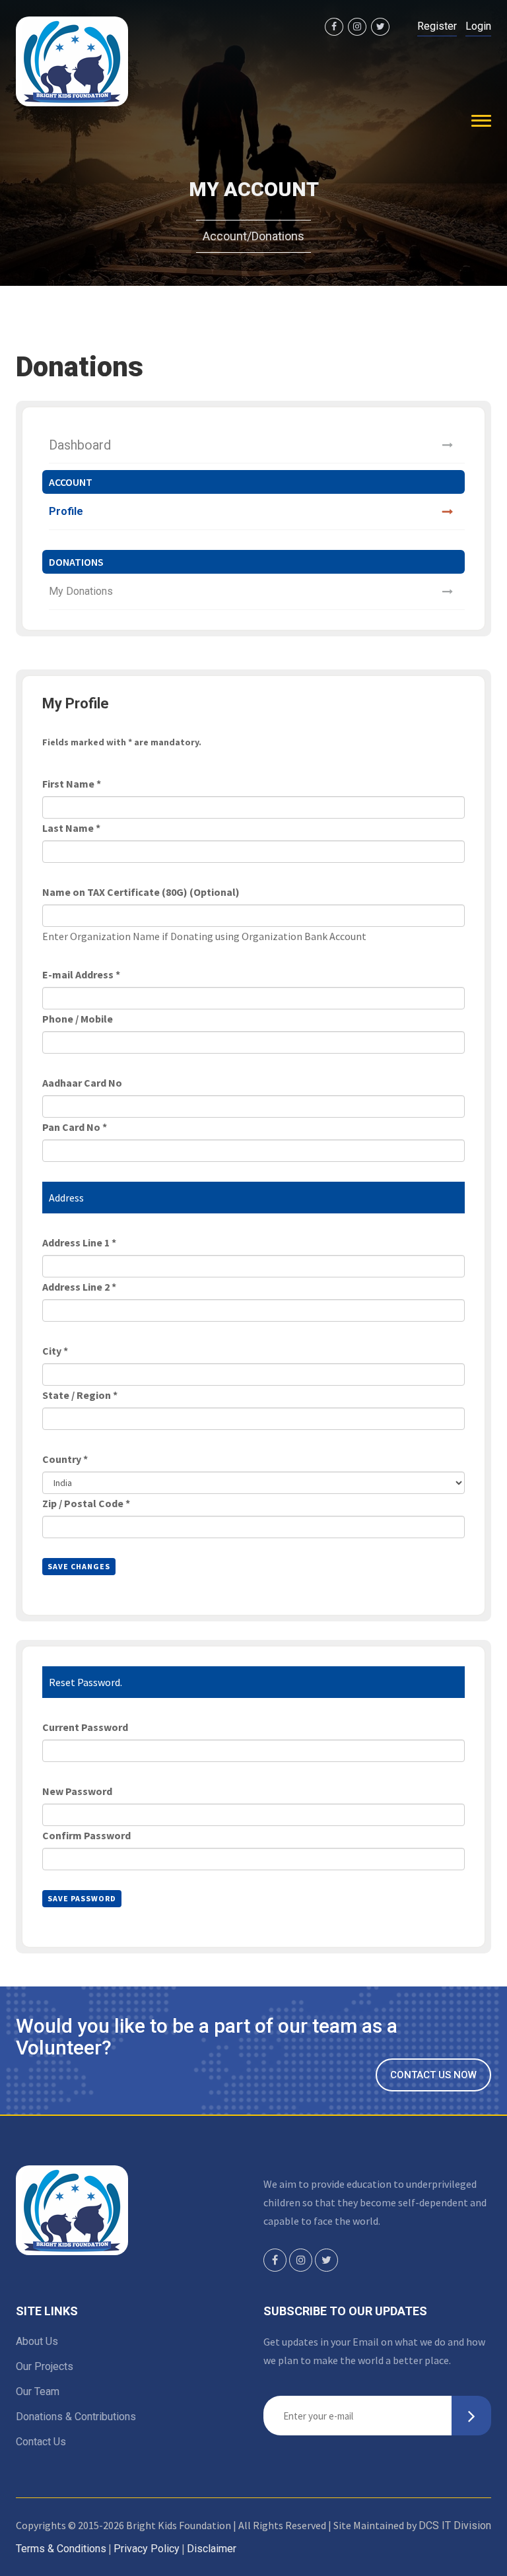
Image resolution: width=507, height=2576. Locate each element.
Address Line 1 (79, 1242)
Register (437, 26)
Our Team (38, 2391)
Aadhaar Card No (82, 1083)
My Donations (81, 591)
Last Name (71, 828)
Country (65, 1459)
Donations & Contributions (76, 2417)
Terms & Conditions (61, 2549)
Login (478, 26)
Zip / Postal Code (86, 1503)
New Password (77, 1791)
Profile (66, 511)
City (55, 1351)
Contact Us (41, 2442)
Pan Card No (75, 1127)
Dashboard (80, 445)
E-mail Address (81, 974)
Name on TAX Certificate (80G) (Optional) (141, 892)
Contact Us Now (433, 2075)
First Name (72, 784)
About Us (37, 2341)
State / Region (80, 1395)
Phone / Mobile (78, 1019)
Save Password (82, 1898)
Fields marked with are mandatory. (122, 742)
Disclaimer (212, 2549)
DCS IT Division (455, 2525)
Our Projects (45, 2366)
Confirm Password (86, 1835)
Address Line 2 (79, 1287)
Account (225, 236)
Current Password (85, 1727)
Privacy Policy (147, 2549)
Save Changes (79, 1566)
